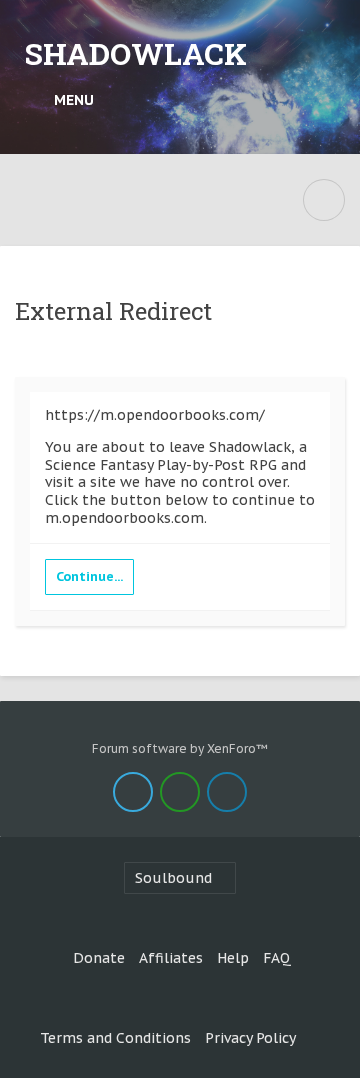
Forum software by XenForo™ (180, 748)
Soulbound (173, 878)
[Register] (325, 100)
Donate (99, 958)
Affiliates (171, 958)
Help (233, 958)
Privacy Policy (250, 1038)
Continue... (89, 576)
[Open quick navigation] (324, 200)
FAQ (277, 958)
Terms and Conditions (115, 1038)
